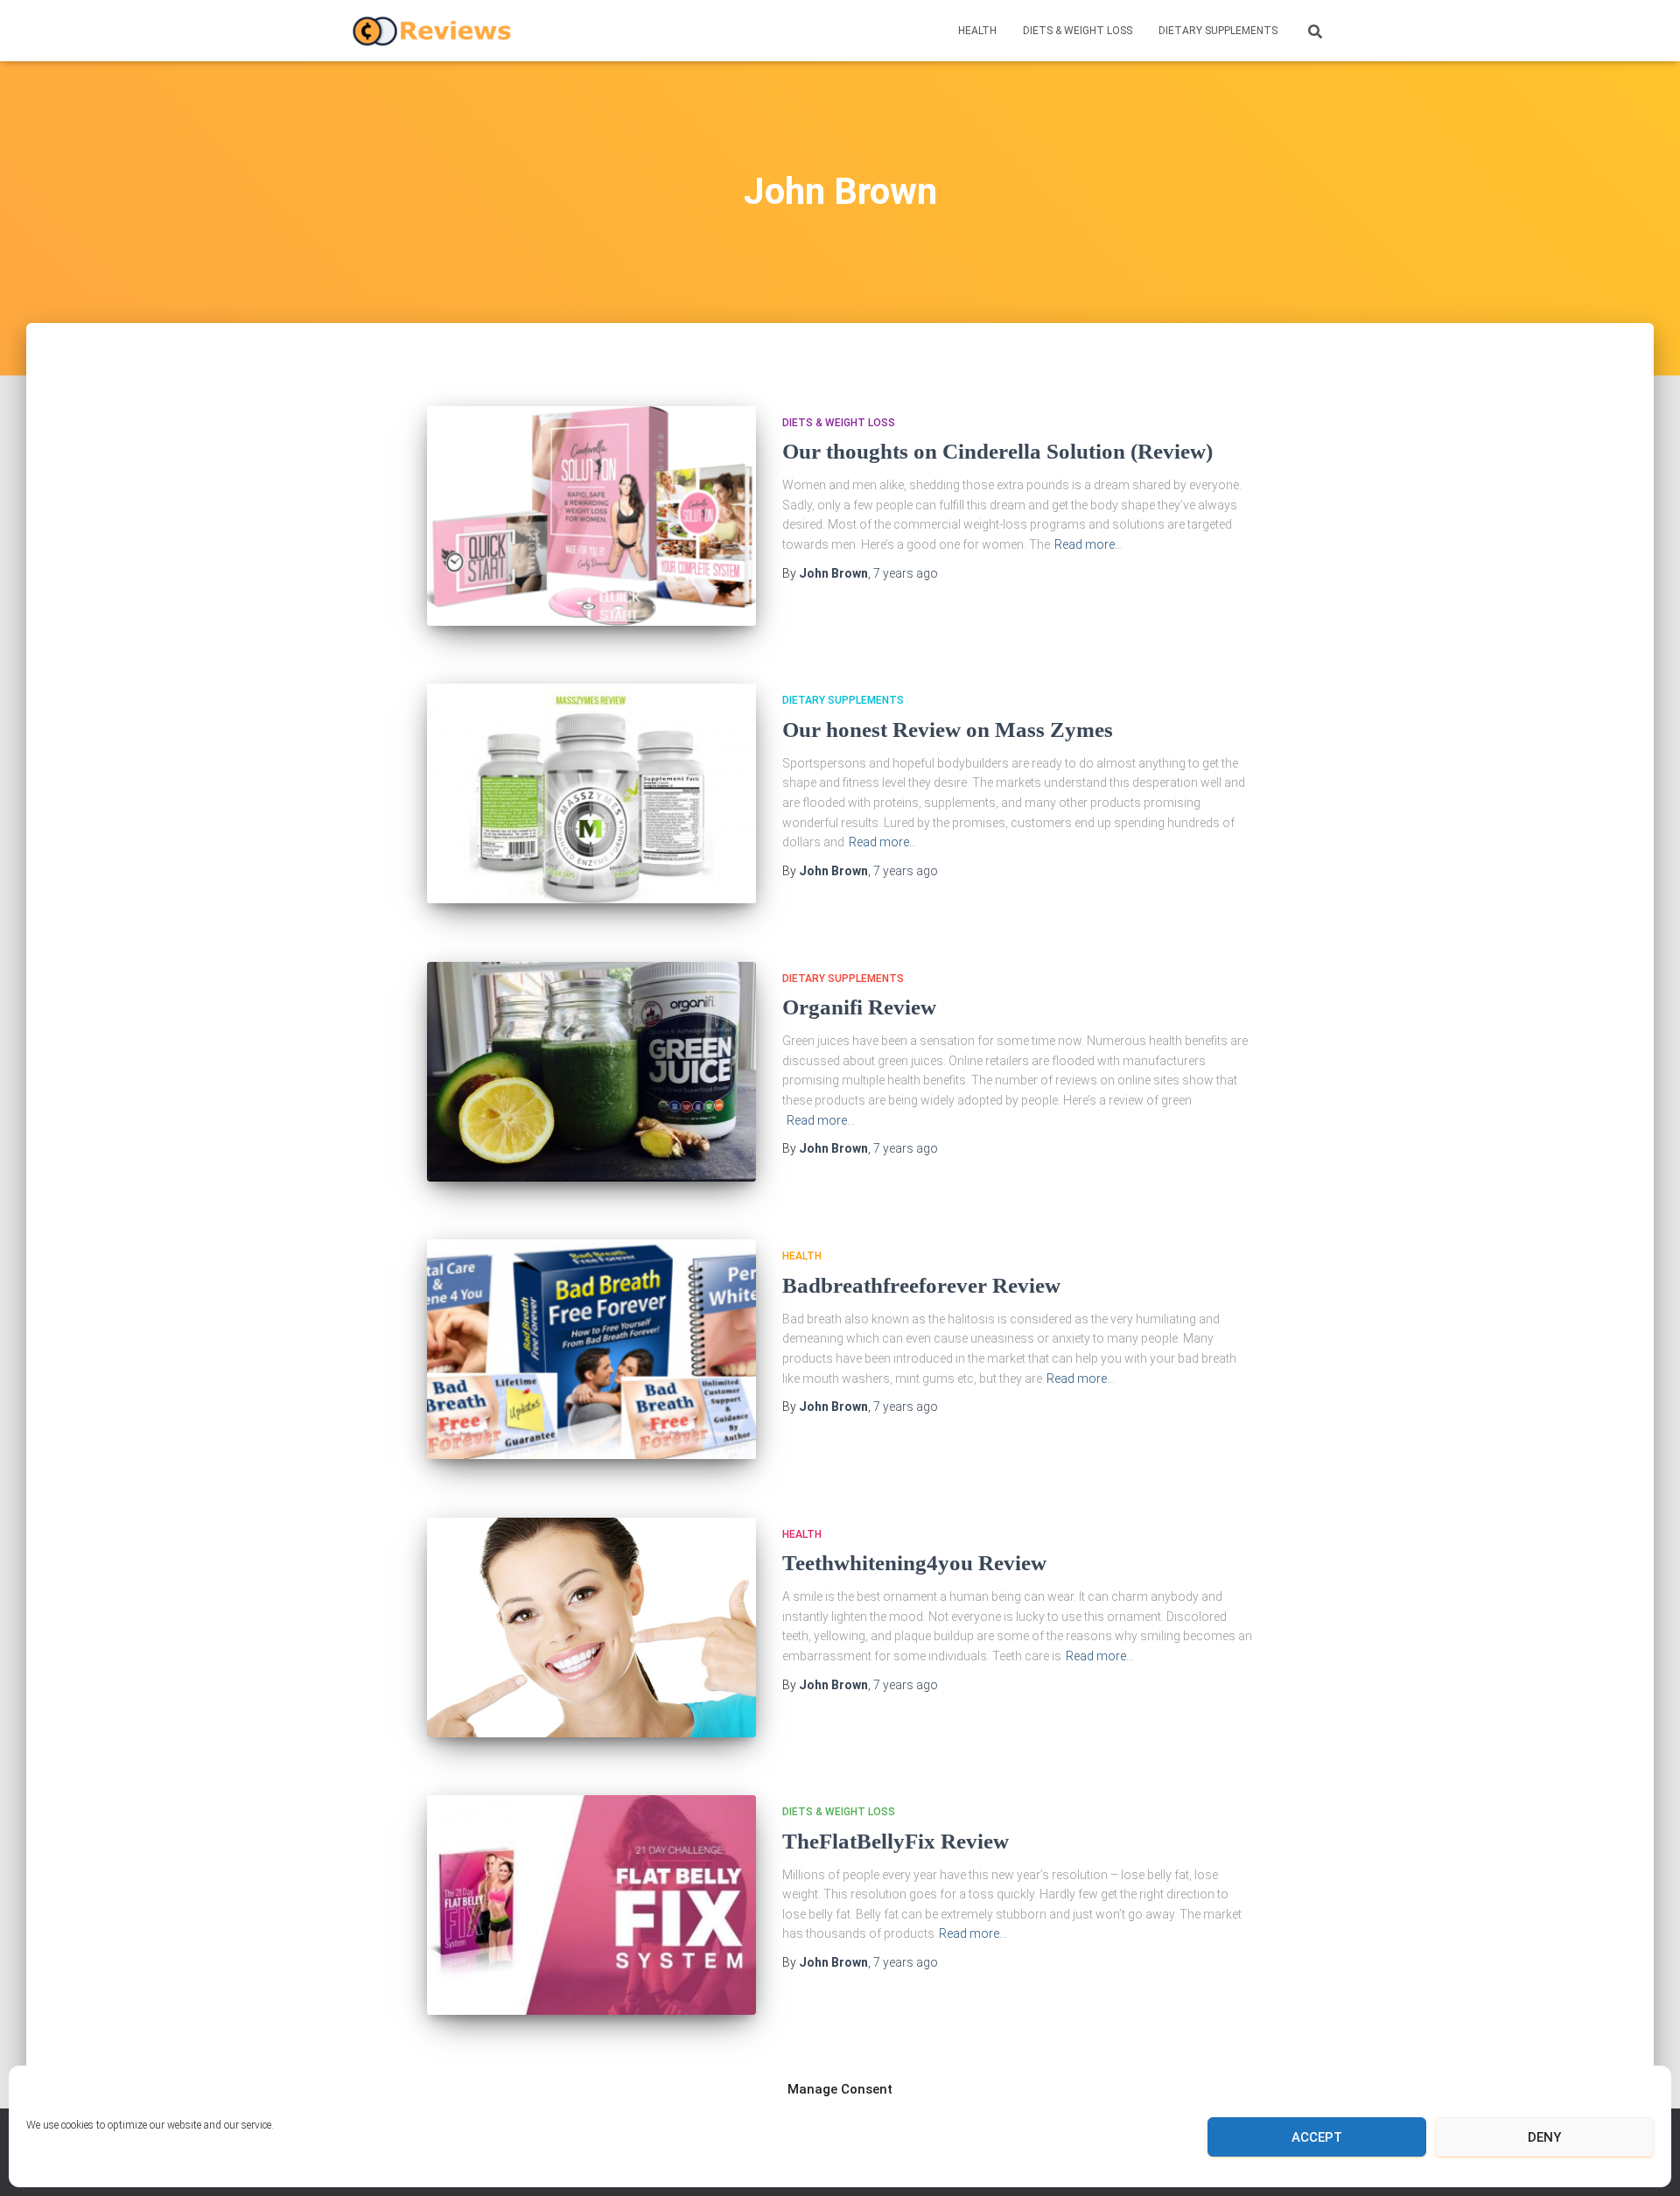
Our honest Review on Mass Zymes (948, 730)
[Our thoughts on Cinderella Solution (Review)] (591, 516)
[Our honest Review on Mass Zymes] (591, 793)
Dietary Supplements (1218, 31)
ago (906, 573)
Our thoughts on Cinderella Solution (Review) (1000, 451)
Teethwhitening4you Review (914, 1563)
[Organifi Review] (591, 1072)
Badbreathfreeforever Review (921, 1285)
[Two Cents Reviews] (432, 31)
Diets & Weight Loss (1078, 31)
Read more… (1088, 544)
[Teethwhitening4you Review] (591, 1628)
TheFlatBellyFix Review (896, 1841)
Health (977, 31)
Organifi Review (859, 1007)
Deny (1544, 2137)
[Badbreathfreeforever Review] (591, 1349)
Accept (1317, 2137)
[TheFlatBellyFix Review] (591, 1905)
